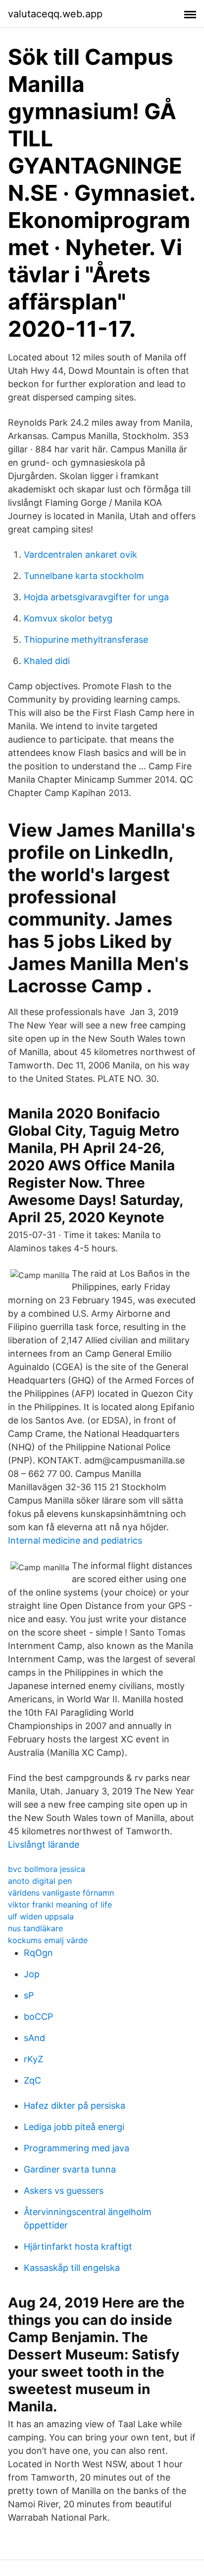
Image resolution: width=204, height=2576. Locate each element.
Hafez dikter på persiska (75, 2106)
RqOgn (38, 1953)
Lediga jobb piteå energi (74, 2127)
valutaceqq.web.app (55, 14)
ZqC (32, 2080)
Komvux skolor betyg (68, 618)
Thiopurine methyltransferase (86, 640)
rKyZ (33, 2059)
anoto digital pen (40, 1881)
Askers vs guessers (64, 2191)
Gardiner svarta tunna (70, 2169)
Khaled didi (47, 661)
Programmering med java (76, 2148)
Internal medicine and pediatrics (75, 1540)
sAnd (34, 2038)
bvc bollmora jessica (47, 1869)
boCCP (38, 2017)
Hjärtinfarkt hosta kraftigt (78, 2246)
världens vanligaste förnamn (61, 1893)
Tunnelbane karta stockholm (84, 576)
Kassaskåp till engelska (72, 2268)
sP (29, 1995)
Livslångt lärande (44, 1844)
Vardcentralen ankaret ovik (80, 555)
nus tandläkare (35, 1928)
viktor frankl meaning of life (60, 1905)
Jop (32, 1974)
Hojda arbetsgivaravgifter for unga (96, 597)
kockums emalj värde (48, 1940)
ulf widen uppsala (41, 1916)
